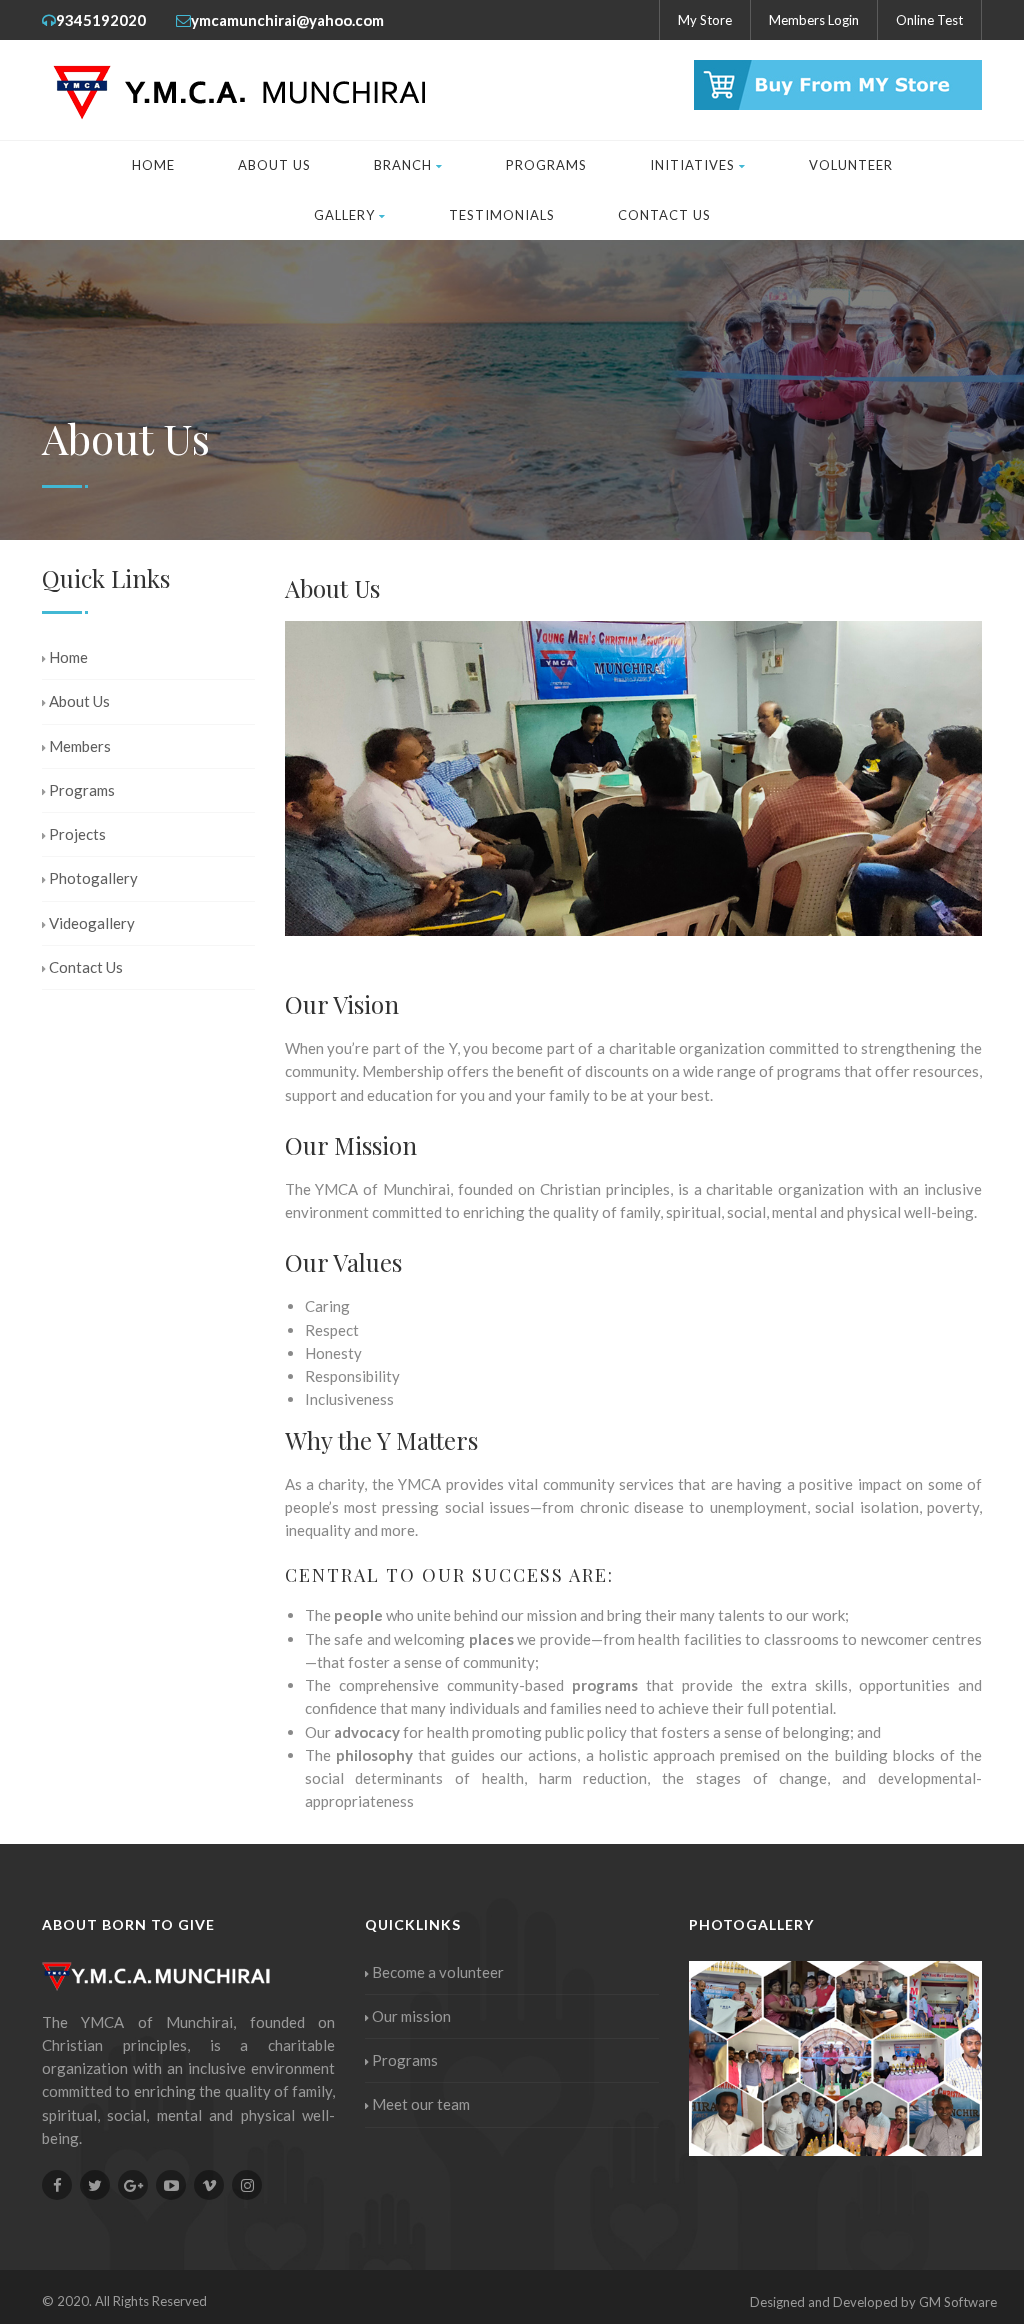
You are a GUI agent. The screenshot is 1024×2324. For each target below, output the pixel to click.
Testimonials (502, 215)
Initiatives (692, 165)
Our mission (411, 2016)
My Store (705, 20)
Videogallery (92, 923)
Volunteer (851, 165)
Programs (546, 165)
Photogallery (93, 878)
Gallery (344, 215)
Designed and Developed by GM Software (873, 2302)
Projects (77, 834)
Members (80, 746)
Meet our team (421, 2104)
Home (153, 165)
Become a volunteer (438, 1972)
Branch (403, 165)
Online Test (929, 20)
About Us (274, 165)
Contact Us (664, 215)
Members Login (814, 20)
